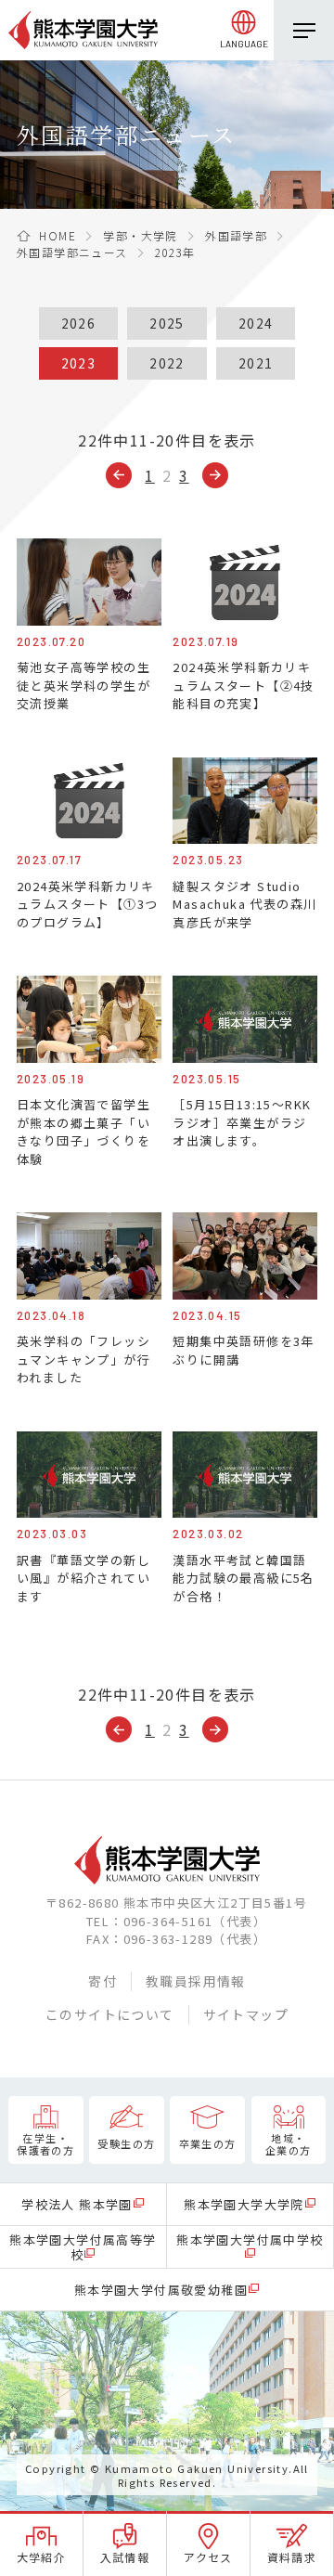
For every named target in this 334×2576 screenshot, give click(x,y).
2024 (256, 323)
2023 (79, 363)
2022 (167, 363)
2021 (256, 363)
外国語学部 (236, 235)
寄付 (103, 1981)
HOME (58, 235)
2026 (79, 323)
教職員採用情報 (196, 1981)
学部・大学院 (140, 235)
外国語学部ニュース (72, 252)
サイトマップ (246, 2014)
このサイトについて (110, 2014)
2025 (167, 323)
